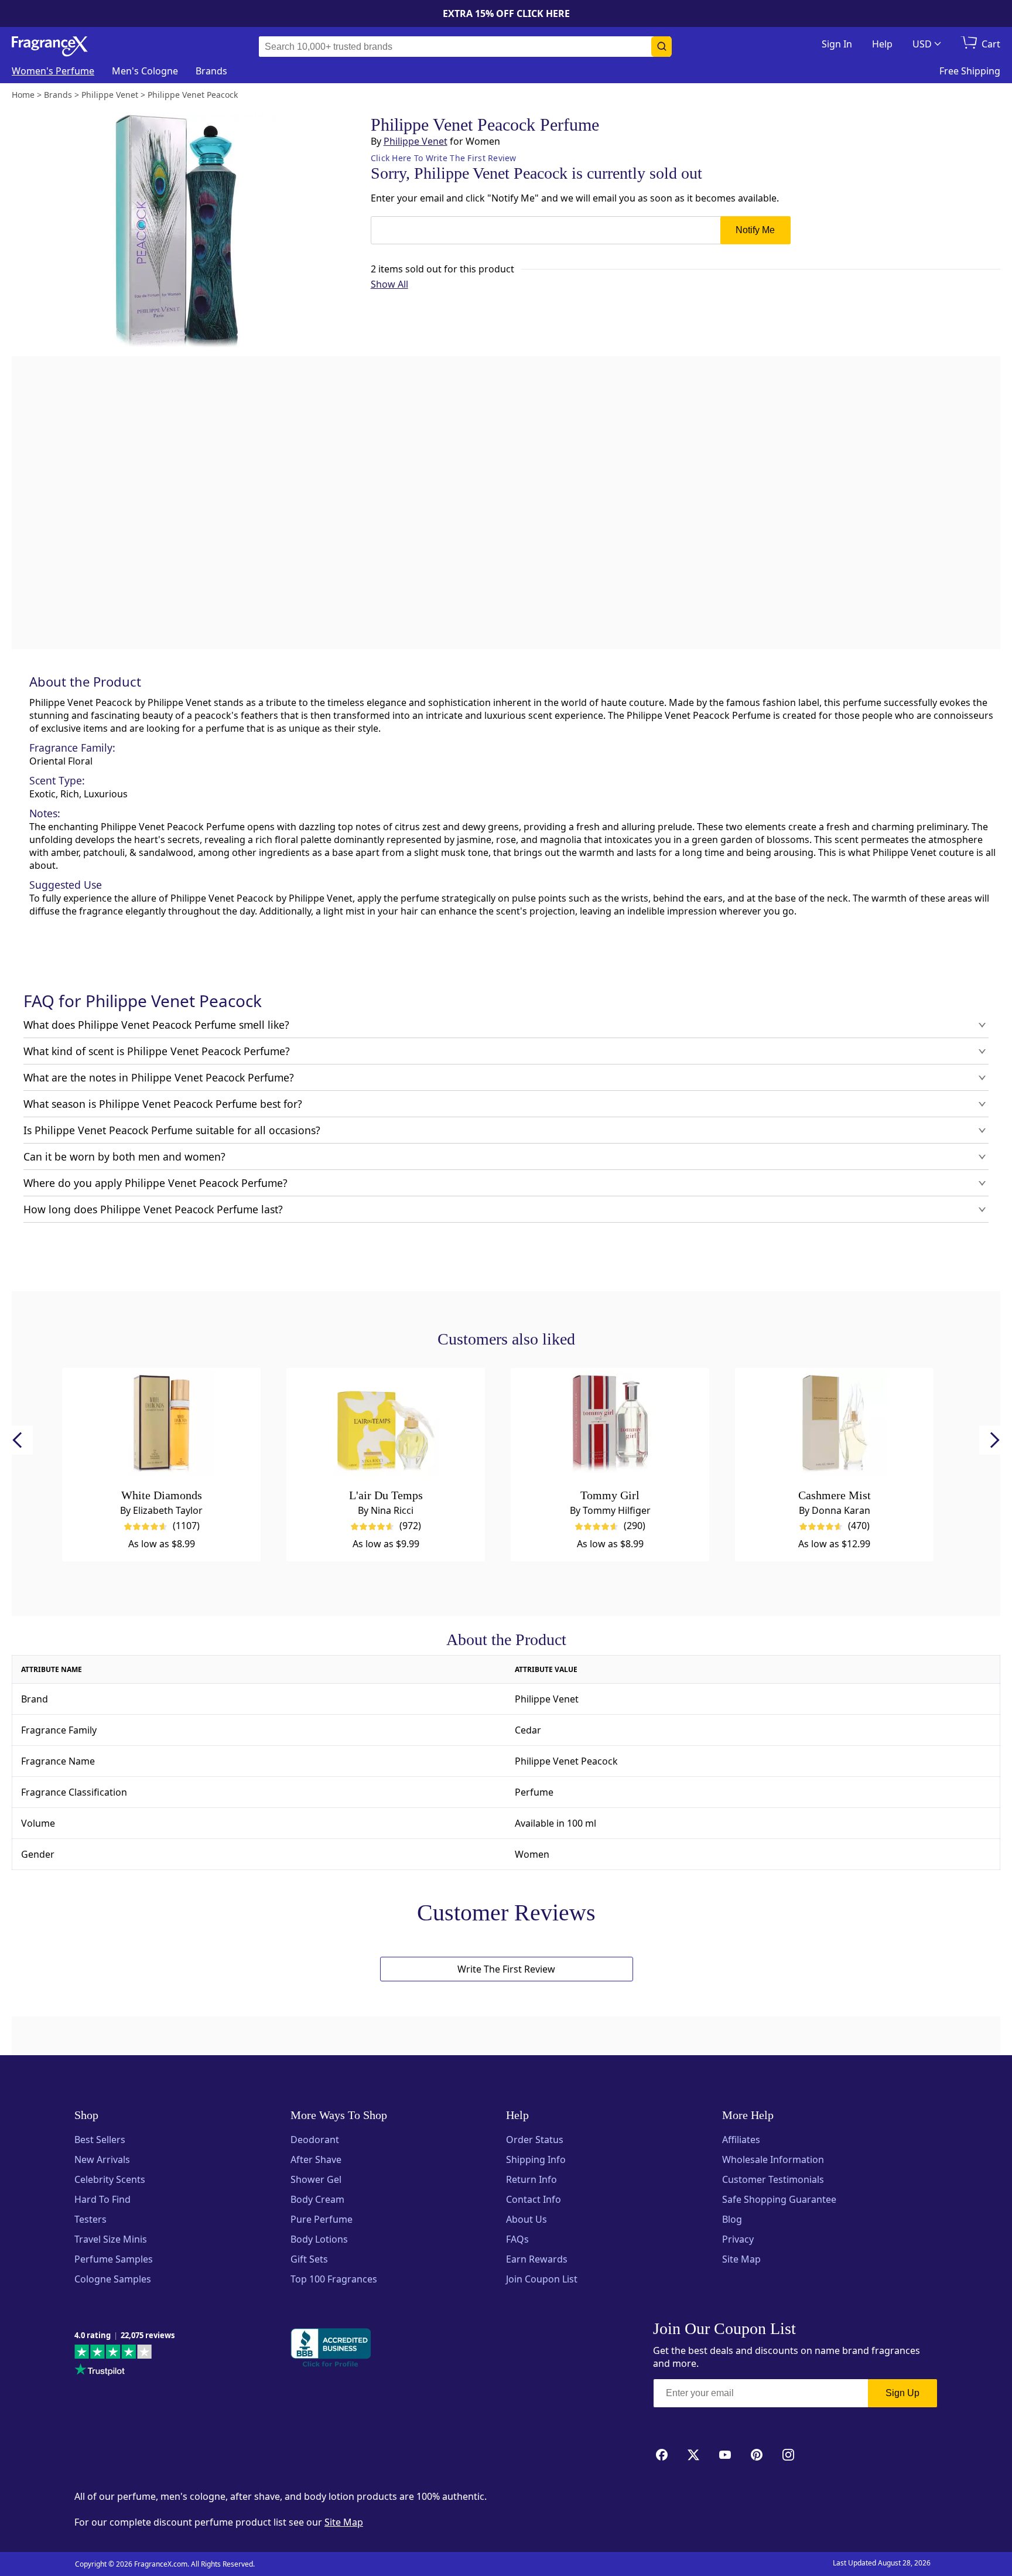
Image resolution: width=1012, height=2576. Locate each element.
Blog (732, 2219)
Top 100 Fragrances (334, 2279)
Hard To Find (102, 2199)
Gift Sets (309, 2259)
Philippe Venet (416, 141)
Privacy (738, 2239)
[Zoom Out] (809, 982)
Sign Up (902, 2393)
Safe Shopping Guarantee (779, 2199)
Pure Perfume (322, 2219)
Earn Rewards (537, 2259)
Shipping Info (536, 2159)
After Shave (316, 2159)
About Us (526, 2219)
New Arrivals (102, 2159)
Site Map (741, 2259)
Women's (53, 71)
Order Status (535, 2140)
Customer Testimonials (773, 2179)
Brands (211, 71)
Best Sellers (100, 2140)
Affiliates (741, 2140)
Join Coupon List (542, 2279)
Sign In (837, 44)
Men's (145, 71)
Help (882, 44)
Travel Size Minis (111, 2239)
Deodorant (315, 2140)
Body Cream (317, 2199)
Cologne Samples (113, 2279)
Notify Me (755, 230)
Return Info (531, 2179)
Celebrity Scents (110, 2179)
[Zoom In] (809, 947)
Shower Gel (316, 2179)
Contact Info (534, 2199)
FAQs (517, 2239)
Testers (90, 2219)
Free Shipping (970, 71)
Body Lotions (319, 2239)
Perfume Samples (114, 2259)
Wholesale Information (773, 2159)
